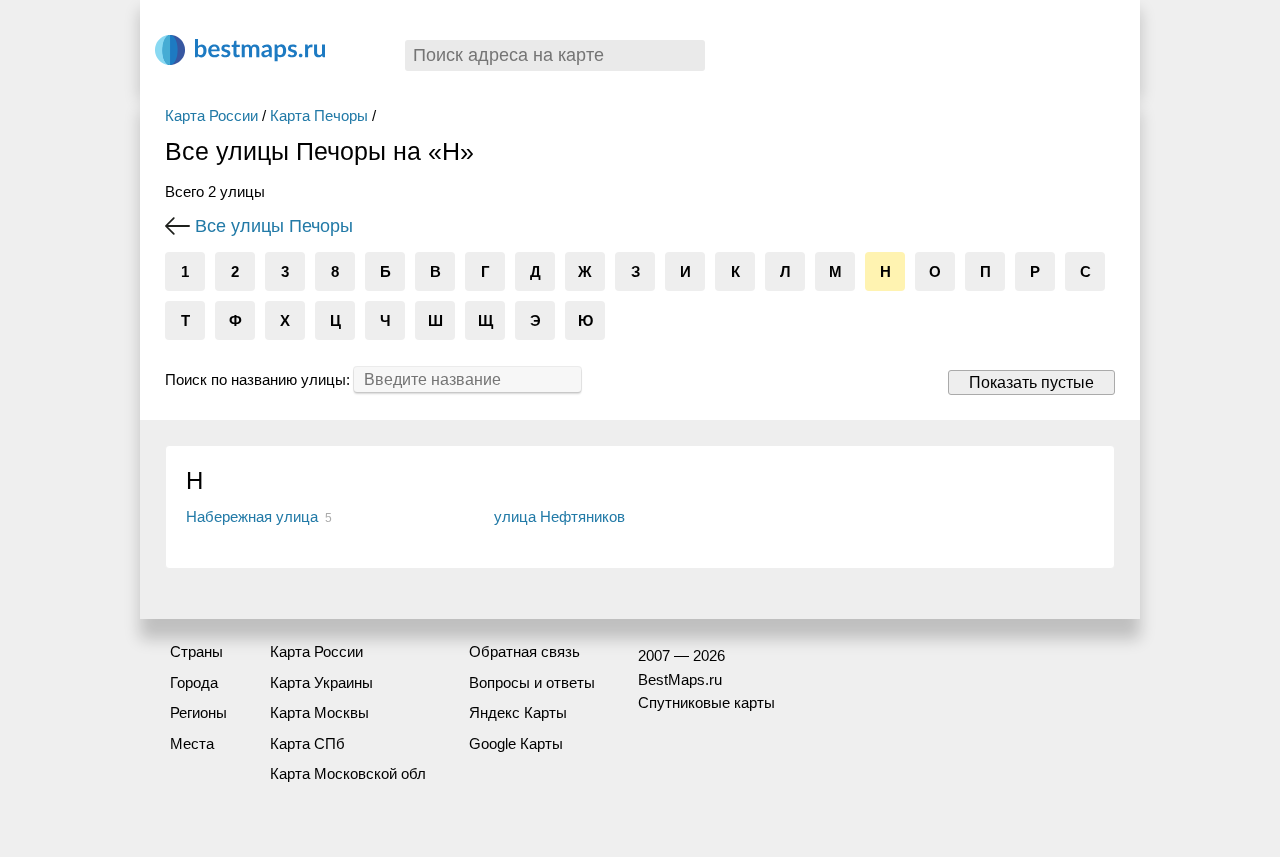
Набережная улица (252, 516)
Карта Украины (321, 682)
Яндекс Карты (518, 712)
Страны (196, 651)
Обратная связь (524, 651)
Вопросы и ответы (532, 682)
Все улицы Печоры (274, 226)
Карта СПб (307, 743)
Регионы (198, 712)
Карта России (211, 115)
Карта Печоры (319, 115)
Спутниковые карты (706, 702)
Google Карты (516, 743)
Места (192, 743)
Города (194, 682)
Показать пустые (1031, 382)
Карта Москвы (319, 712)
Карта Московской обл (348, 773)
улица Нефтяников (559, 516)
